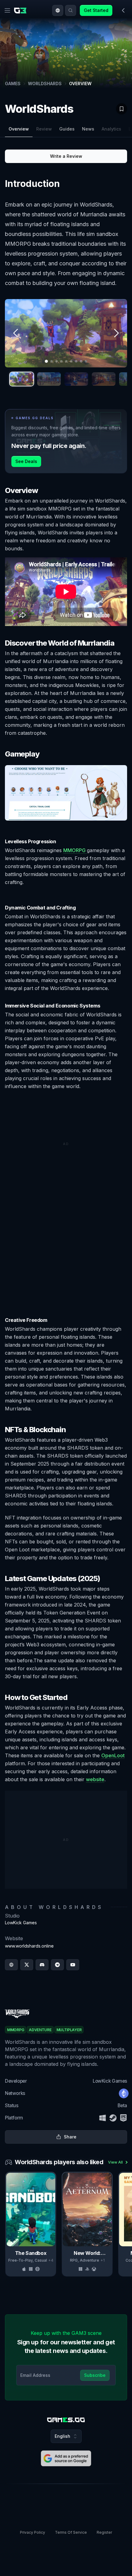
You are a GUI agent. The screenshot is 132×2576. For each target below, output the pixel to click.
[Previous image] (16, 333)
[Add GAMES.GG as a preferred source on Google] (66, 2458)
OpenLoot (113, 1755)
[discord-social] (42, 1965)
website (95, 1779)
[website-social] (11, 1965)
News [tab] (88, 129)
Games (13, 83)
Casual (41, 2260)
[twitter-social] (27, 1965)
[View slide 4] (104, 379)
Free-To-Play (20, 2260)
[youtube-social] (73, 1965)
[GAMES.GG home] (21, 10)
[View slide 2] (49, 379)
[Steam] (113, 2118)
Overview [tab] (19, 129)
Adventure (89, 2260)
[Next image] (116, 333)
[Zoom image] (66, 333)
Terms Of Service (71, 2532)
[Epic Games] (123, 2118)
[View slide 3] (76, 379)
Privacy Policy (33, 2532)
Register (104, 2532)
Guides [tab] (67, 129)
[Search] (71, 10)
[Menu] (7, 10)
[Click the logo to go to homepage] (66, 2420)
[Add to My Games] (122, 109)
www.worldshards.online (29, 1946)
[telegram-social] (57, 1965)
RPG (74, 2260)
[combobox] (58, 10)
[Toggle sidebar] (123, 10)
